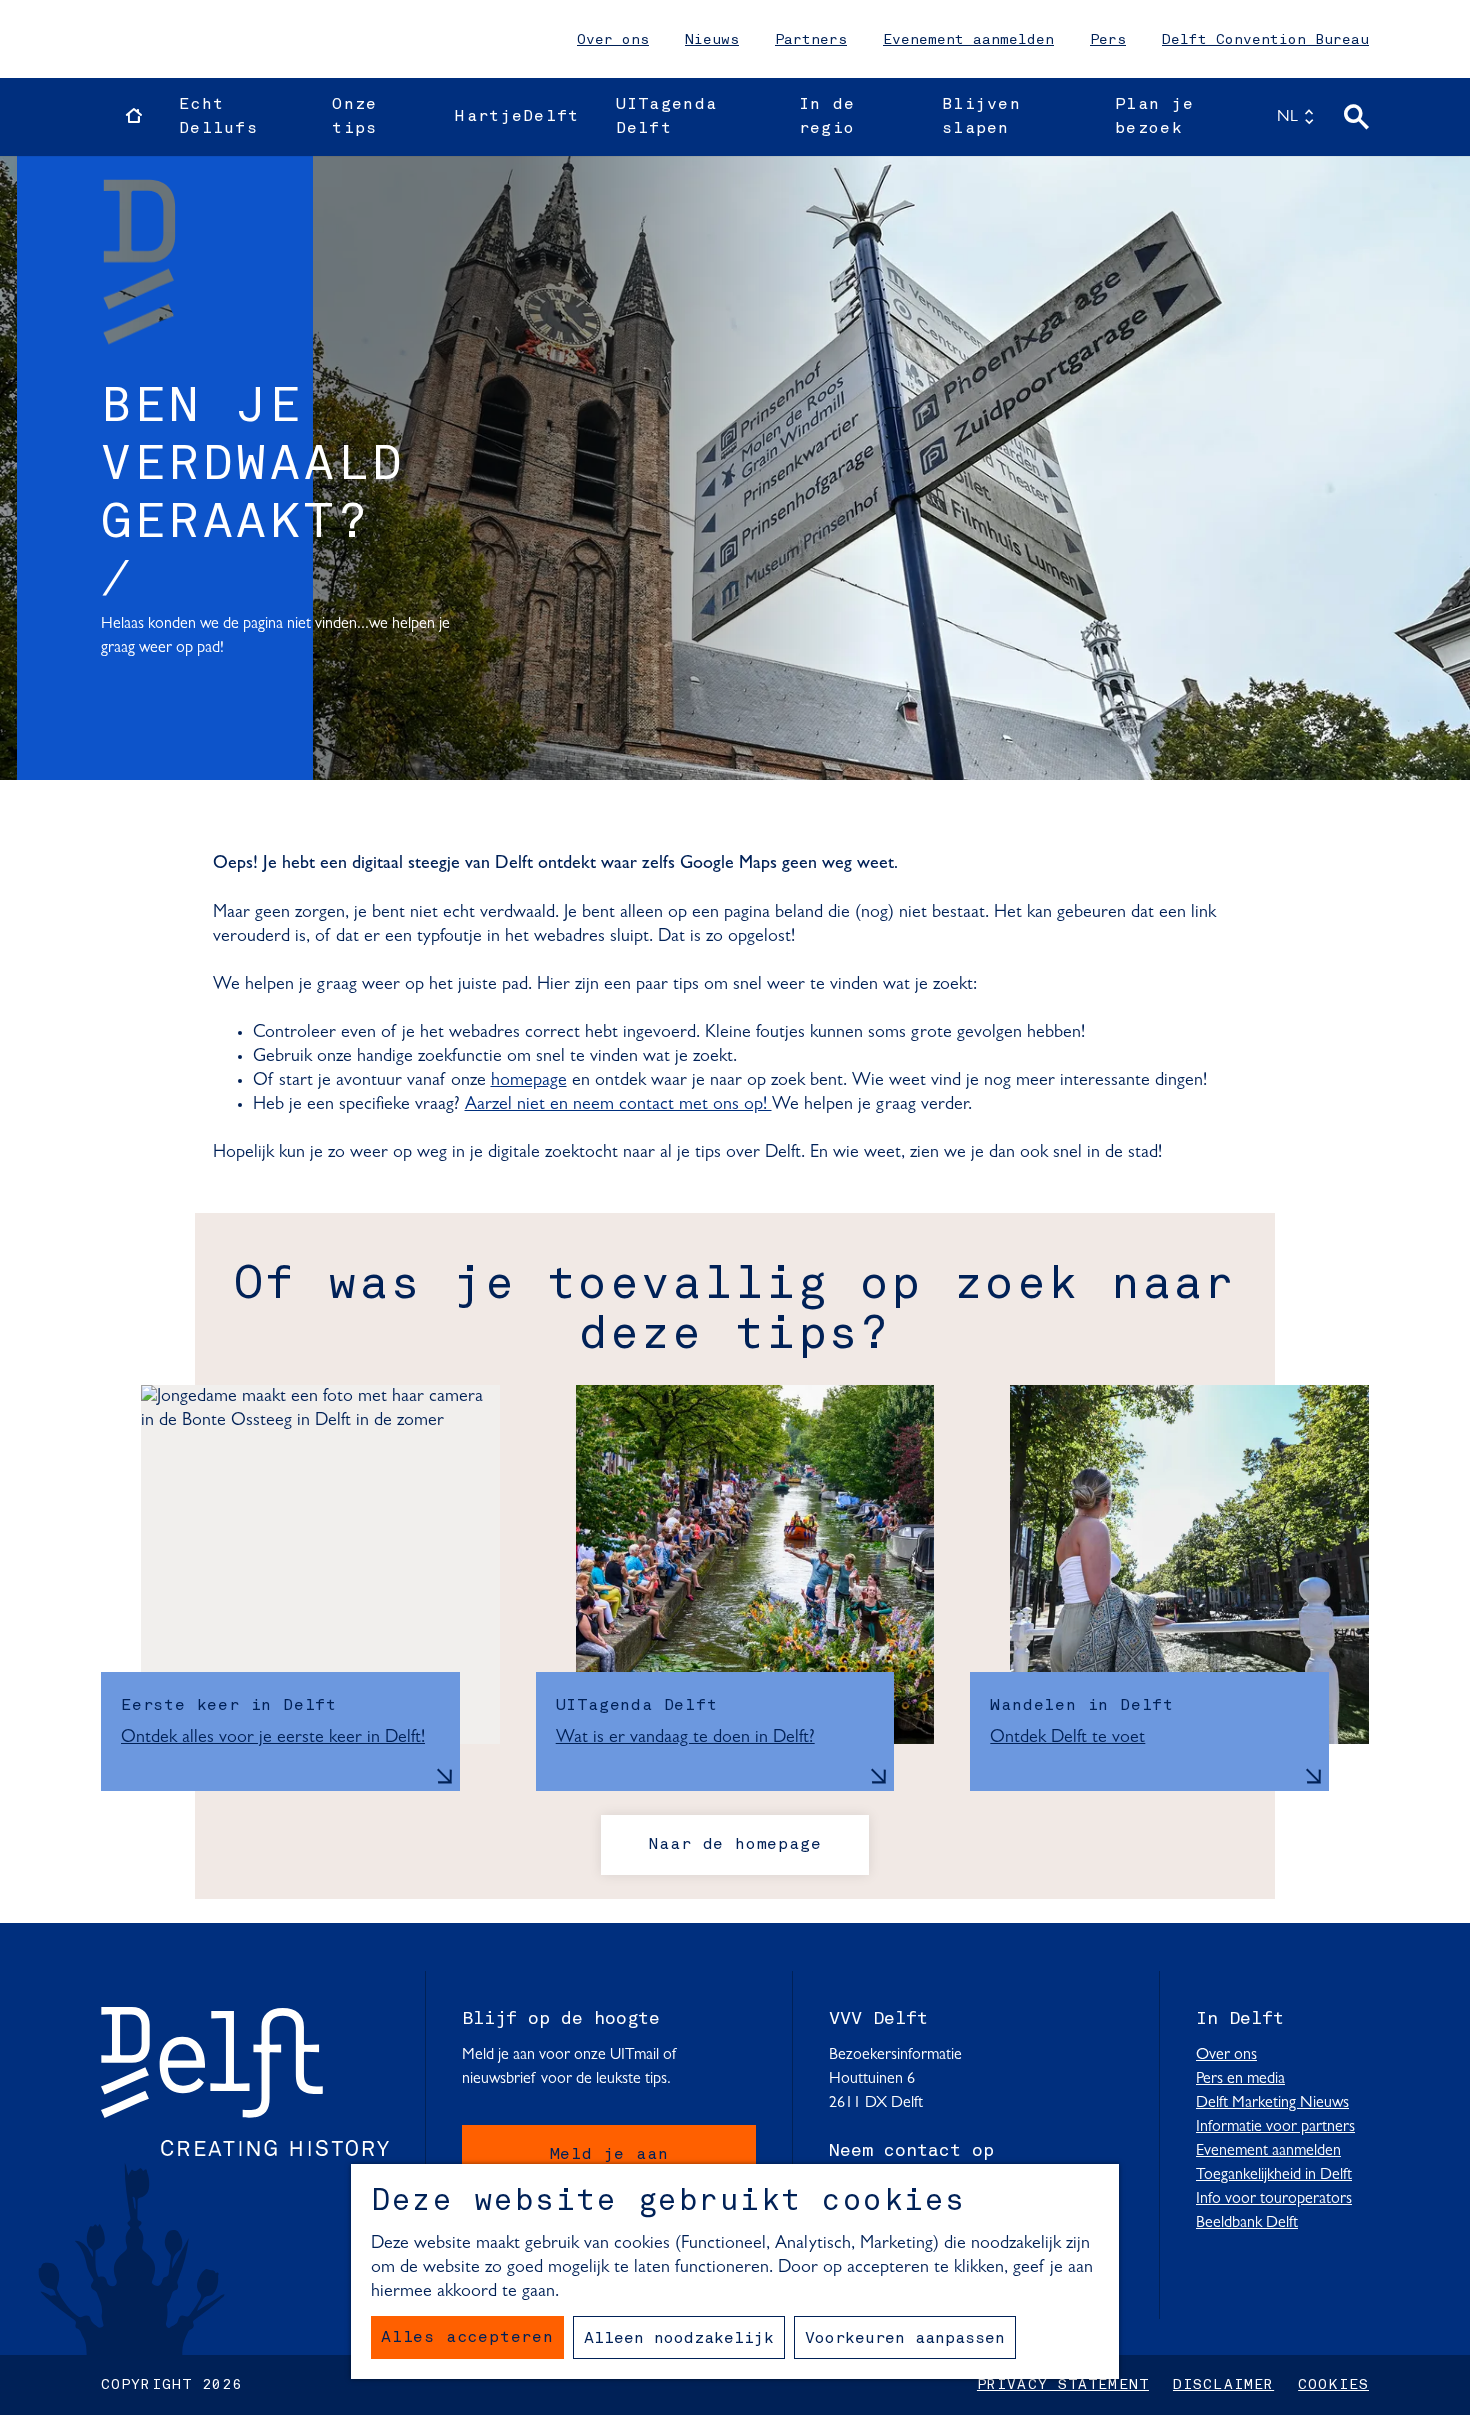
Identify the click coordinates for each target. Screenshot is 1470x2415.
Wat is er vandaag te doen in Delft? (685, 1738)
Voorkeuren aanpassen (905, 2339)
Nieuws (712, 40)
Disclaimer (1223, 2385)
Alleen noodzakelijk (679, 2339)
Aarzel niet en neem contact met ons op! (618, 1105)
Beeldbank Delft (1247, 2223)
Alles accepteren (467, 2338)
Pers (1108, 40)
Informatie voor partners (1275, 2127)
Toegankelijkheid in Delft (1274, 2175)
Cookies (1333, 2385)
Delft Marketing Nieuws (1272, 2103)
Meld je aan (609, 2155)
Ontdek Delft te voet (1067, 1738)
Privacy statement (1063, 2385)
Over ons (613, 40)
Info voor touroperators (1274, 2199)
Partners (811, 40)
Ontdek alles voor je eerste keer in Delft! (273, 1738)
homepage (529, 1081)
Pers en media (1240, 2079)
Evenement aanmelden (968, 40)
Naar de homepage (735, 1845)
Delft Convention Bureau (1265, 40)
